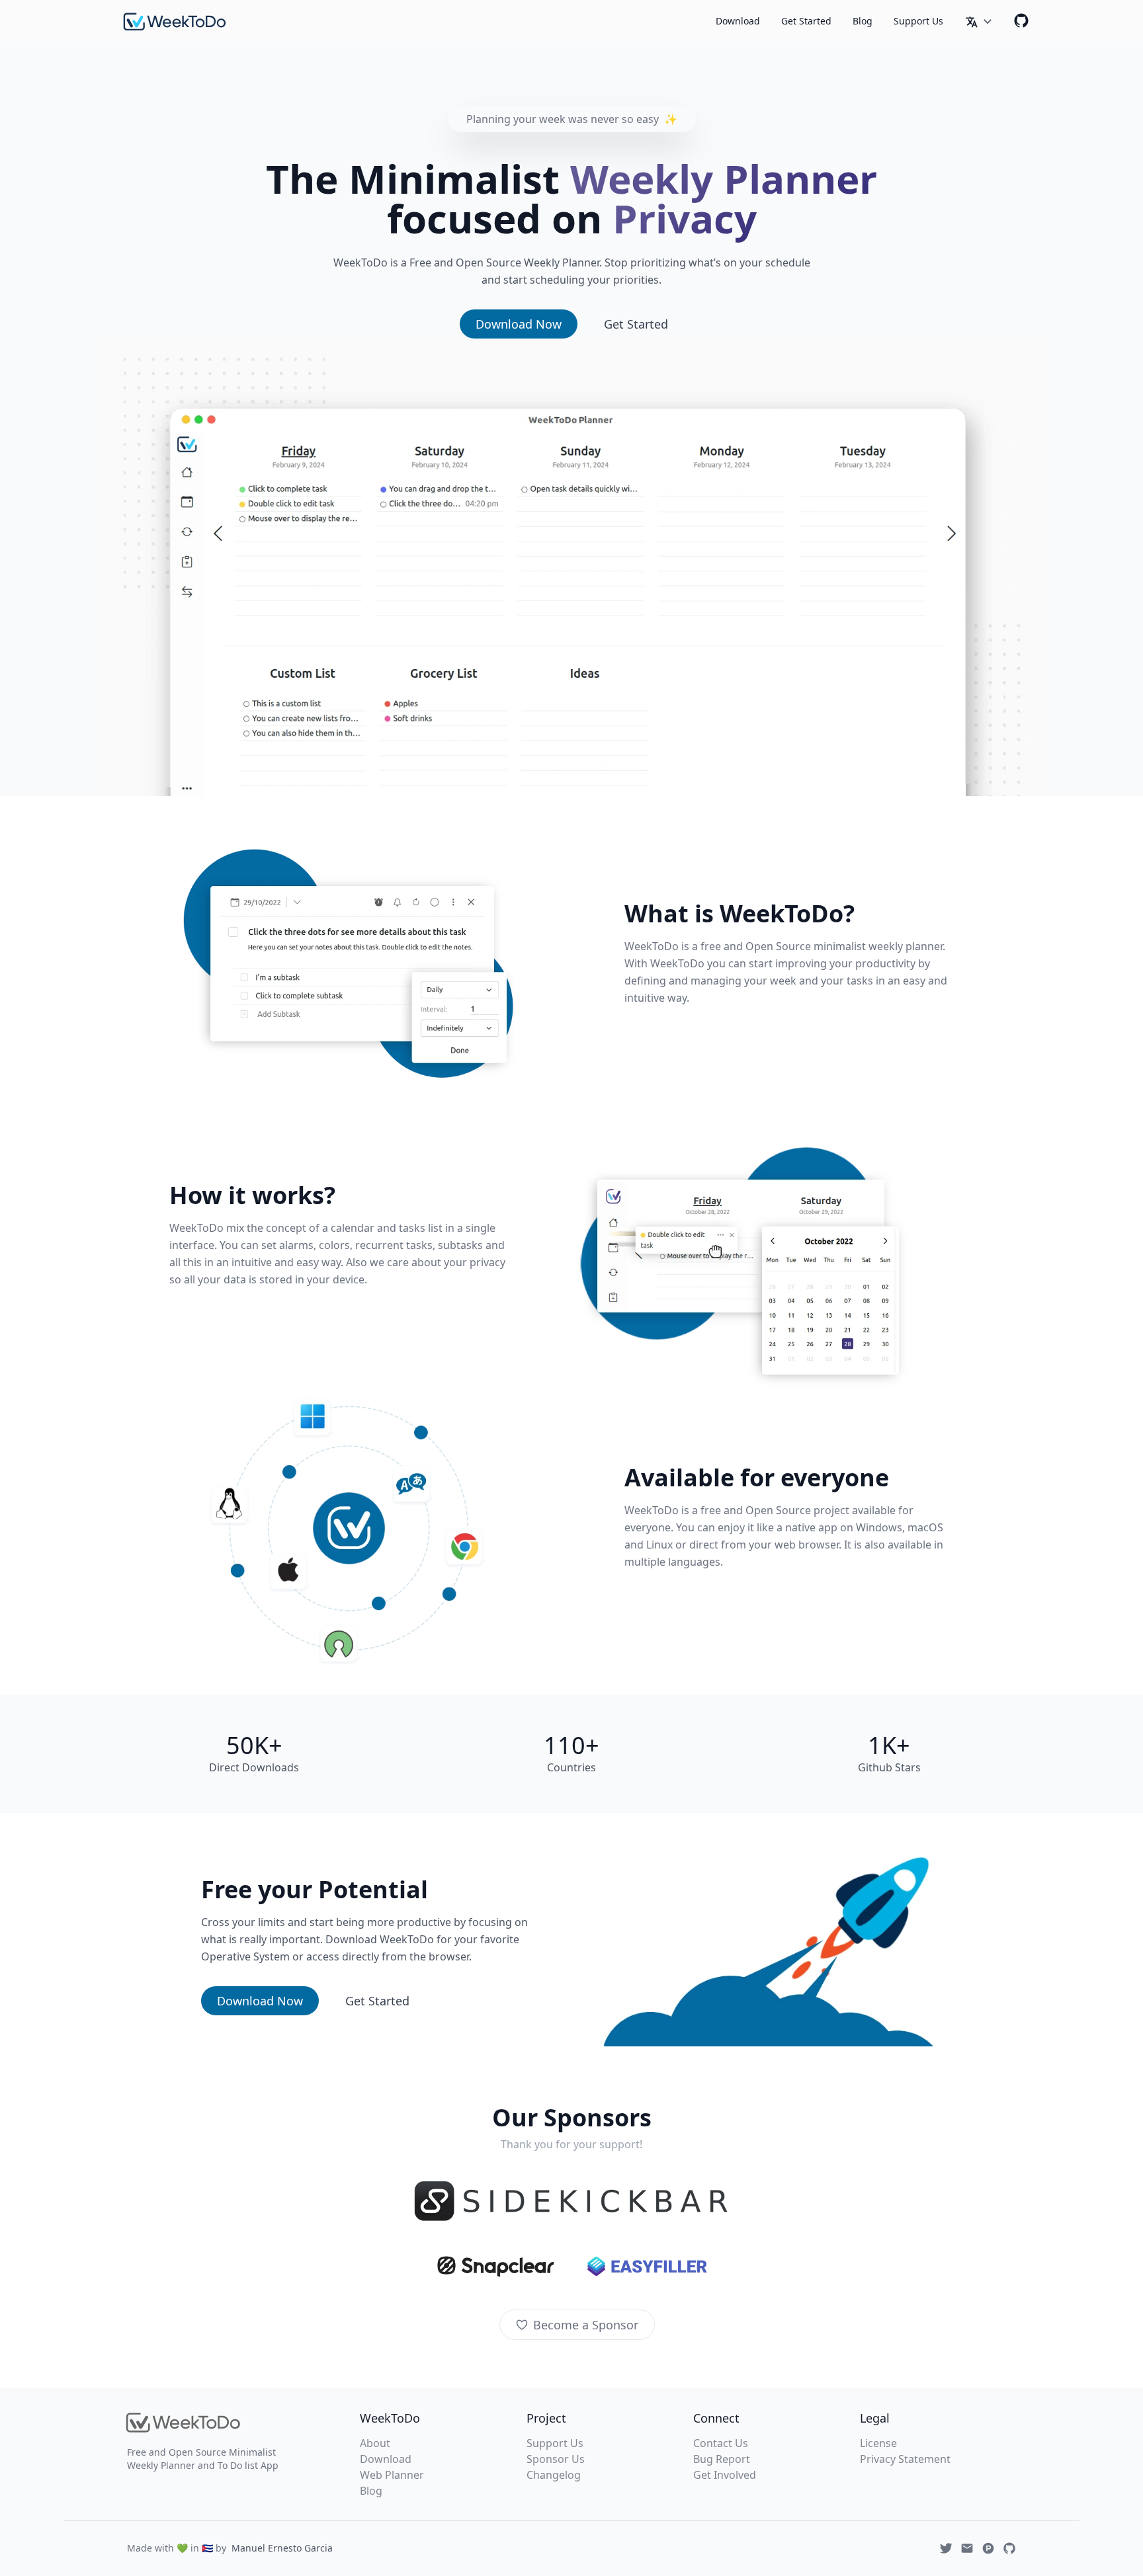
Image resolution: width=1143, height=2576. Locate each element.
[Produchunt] (988, 2548)
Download (738, 21)
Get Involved (725, 2475)
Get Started (806, 21)
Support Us (918, 21)
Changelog (554, 2475)
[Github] (1021, 20)
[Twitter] (946, 2548)
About (375, 2443)
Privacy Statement (905, 2459)
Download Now (519, 324)
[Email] (967, 2548)
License (878, 2443)
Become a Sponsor (586, 2325)
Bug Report (722, 2459)
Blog (863, 21)
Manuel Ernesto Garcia (282, 2548)
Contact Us (721, 2443)
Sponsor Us (556, 2459)
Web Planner (392, 2475)
